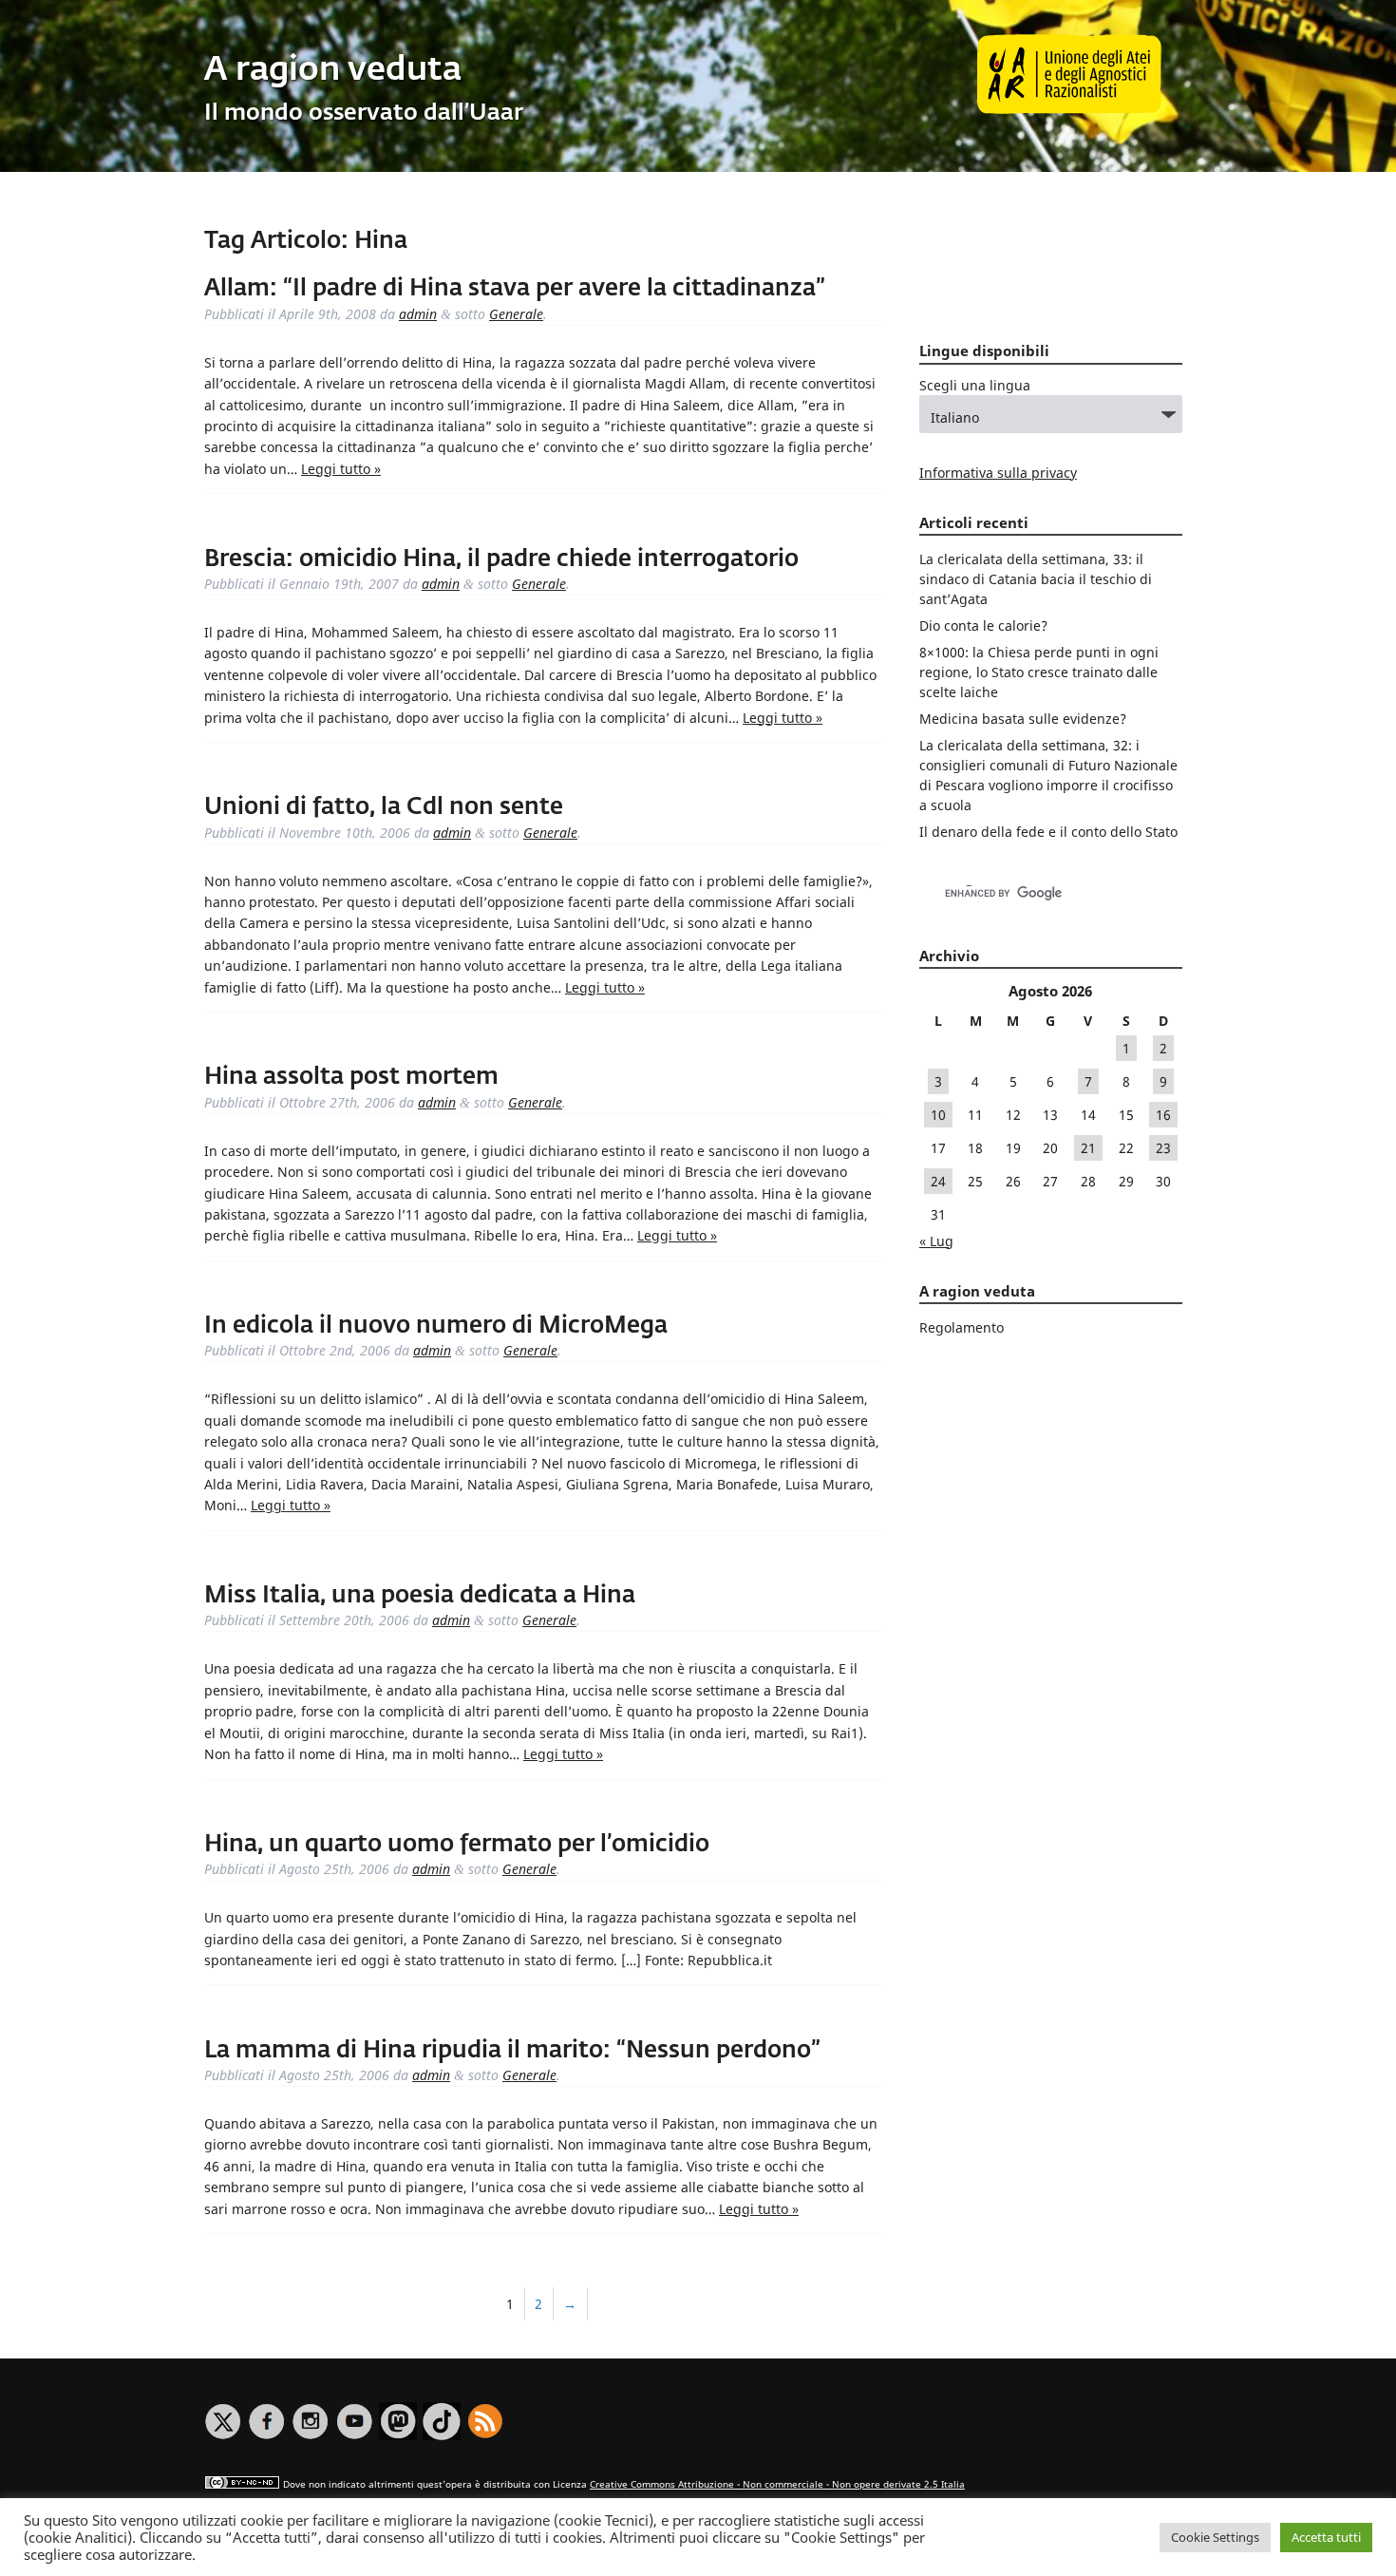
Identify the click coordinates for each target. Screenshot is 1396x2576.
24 (938, 1181)
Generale (516, 314)
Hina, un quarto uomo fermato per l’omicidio (457, 1845)
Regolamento (962, 1327)
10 (938, 1115)
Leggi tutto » (341, 469)
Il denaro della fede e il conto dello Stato (1048, 832)
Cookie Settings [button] (1215, 2537)
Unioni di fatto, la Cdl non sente (384, 807)
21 (1088, 1148)
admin (418, 314)
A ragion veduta (333, 71)
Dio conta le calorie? (983, 625)
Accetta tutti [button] (1326, 2537)
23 (1163, 1148)
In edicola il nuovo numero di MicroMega (436, 1326)
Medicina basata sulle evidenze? (1023, 719)
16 (1163, 1115)
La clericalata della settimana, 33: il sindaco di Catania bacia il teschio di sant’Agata (1036, 579)
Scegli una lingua (975, 385)
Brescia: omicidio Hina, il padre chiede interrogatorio (501, 559)
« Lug (936, 1241)
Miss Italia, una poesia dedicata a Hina (420, 1596)
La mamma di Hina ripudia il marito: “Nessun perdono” (512, 2051)
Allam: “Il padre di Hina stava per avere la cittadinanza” (515, 289)
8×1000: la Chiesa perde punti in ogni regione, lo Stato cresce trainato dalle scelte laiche (1039, 672)
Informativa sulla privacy (998, 473)
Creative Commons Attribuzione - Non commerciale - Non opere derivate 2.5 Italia (777, 2484)
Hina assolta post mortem (351, 1077)
